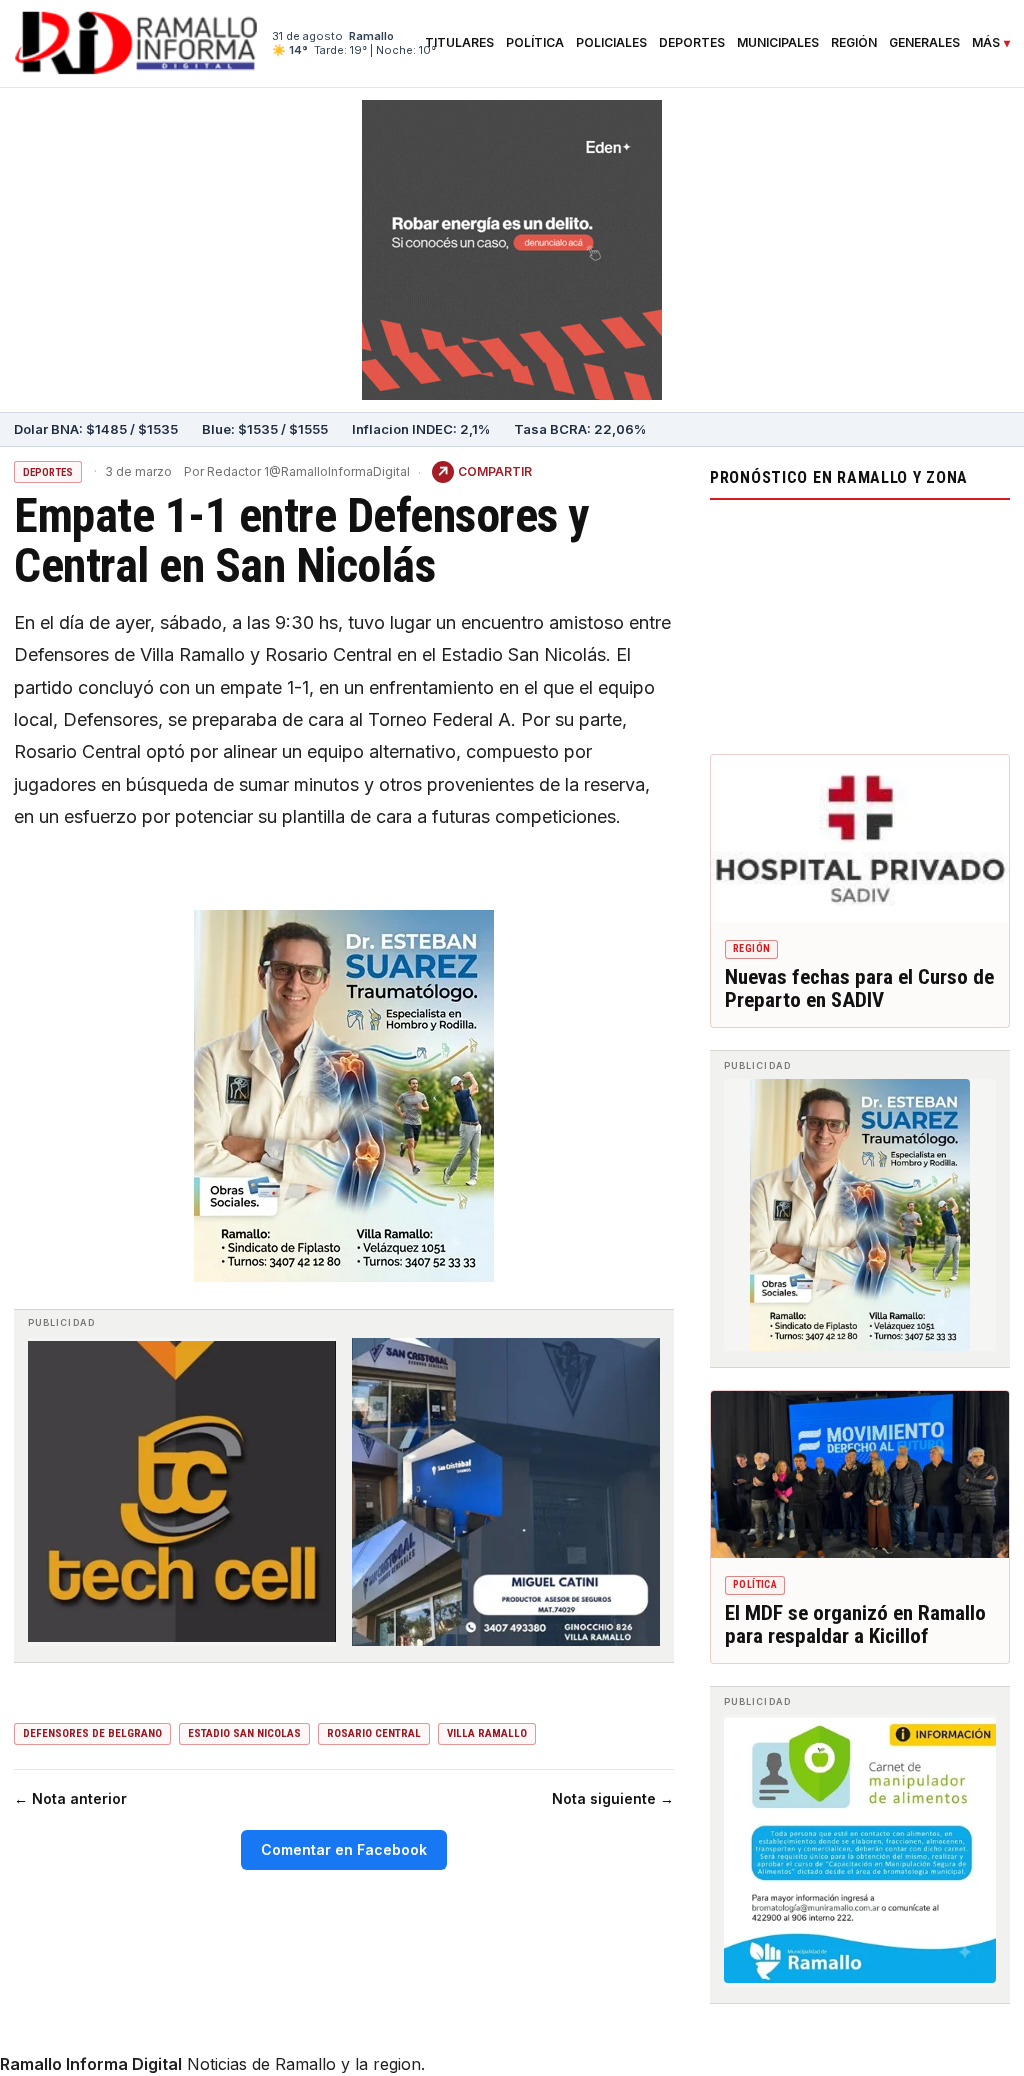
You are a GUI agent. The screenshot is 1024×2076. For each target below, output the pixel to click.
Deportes (692, 43)
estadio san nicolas (244, 1733)
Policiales (611, 43)
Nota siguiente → (613, 1798)
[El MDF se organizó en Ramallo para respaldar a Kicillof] (860, 1475)
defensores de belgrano (92, 1733)
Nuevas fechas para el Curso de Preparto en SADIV (859, 989)
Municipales (778, 43)
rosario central (374, 1733)
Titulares (459, 43)
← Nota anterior (70, 1798)
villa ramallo (487, 1733)
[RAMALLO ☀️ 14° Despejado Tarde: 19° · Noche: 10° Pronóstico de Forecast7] (860, 622)
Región (854, 43)
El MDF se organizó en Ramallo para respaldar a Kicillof (855, 1625)
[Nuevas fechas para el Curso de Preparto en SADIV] (860, 839)
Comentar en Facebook (344, 1849)
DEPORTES (48, 472)
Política (535, 43)
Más (986, 43)
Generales (924, 43)
